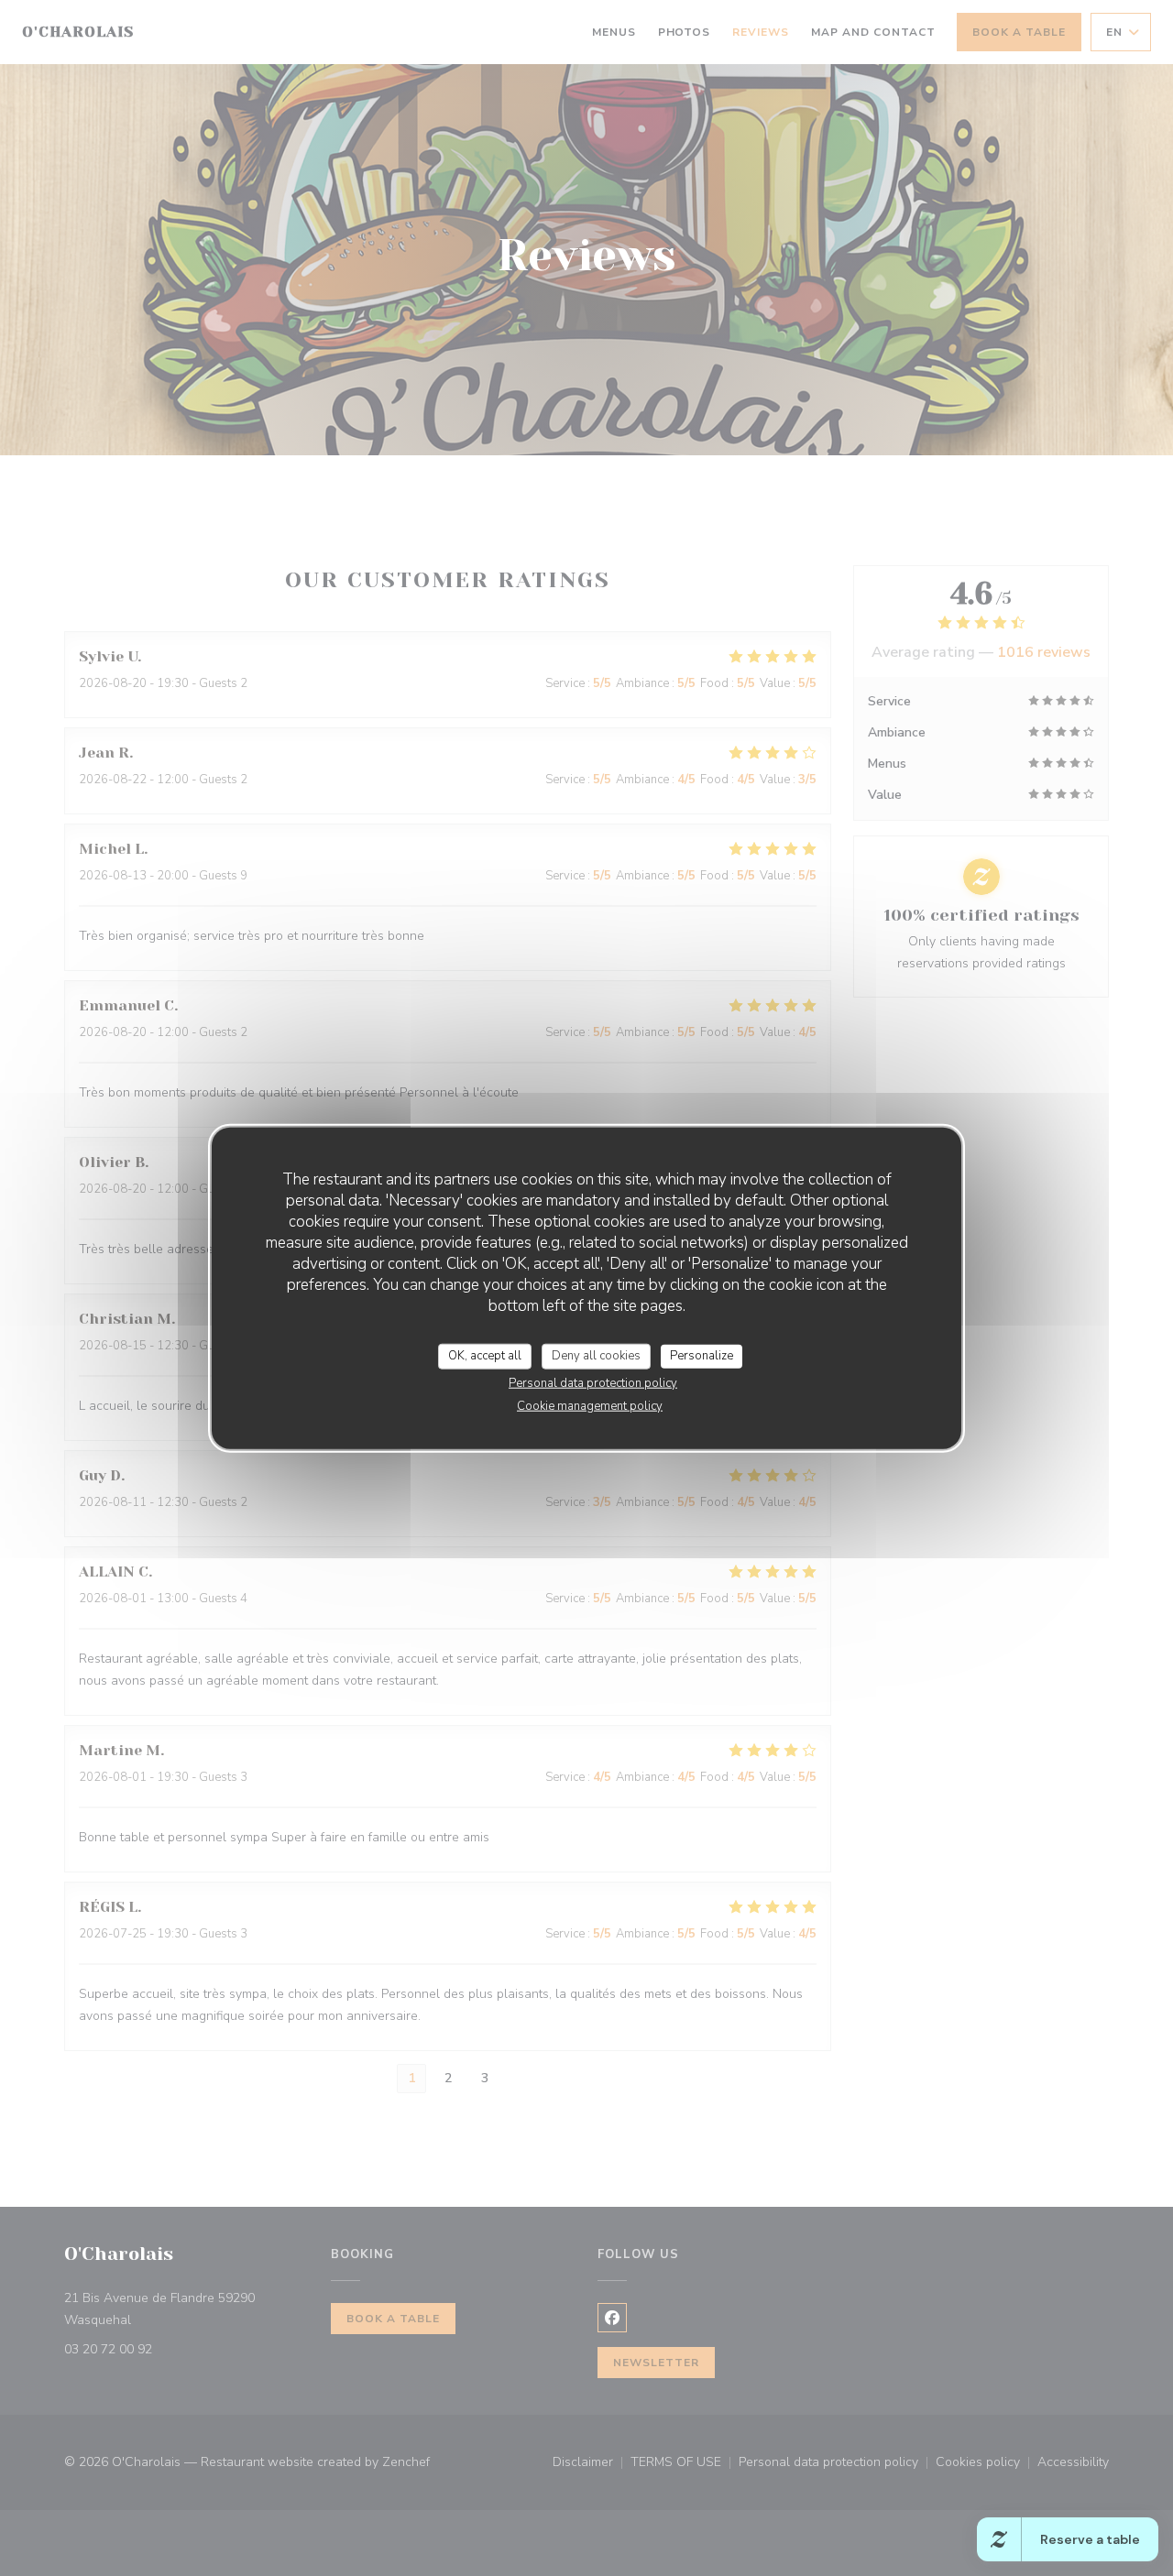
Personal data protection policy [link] (593, 1382)
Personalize (702, 1356)
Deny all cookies (596, 1356)
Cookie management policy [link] (590, 1405)
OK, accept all (485, 1356)
